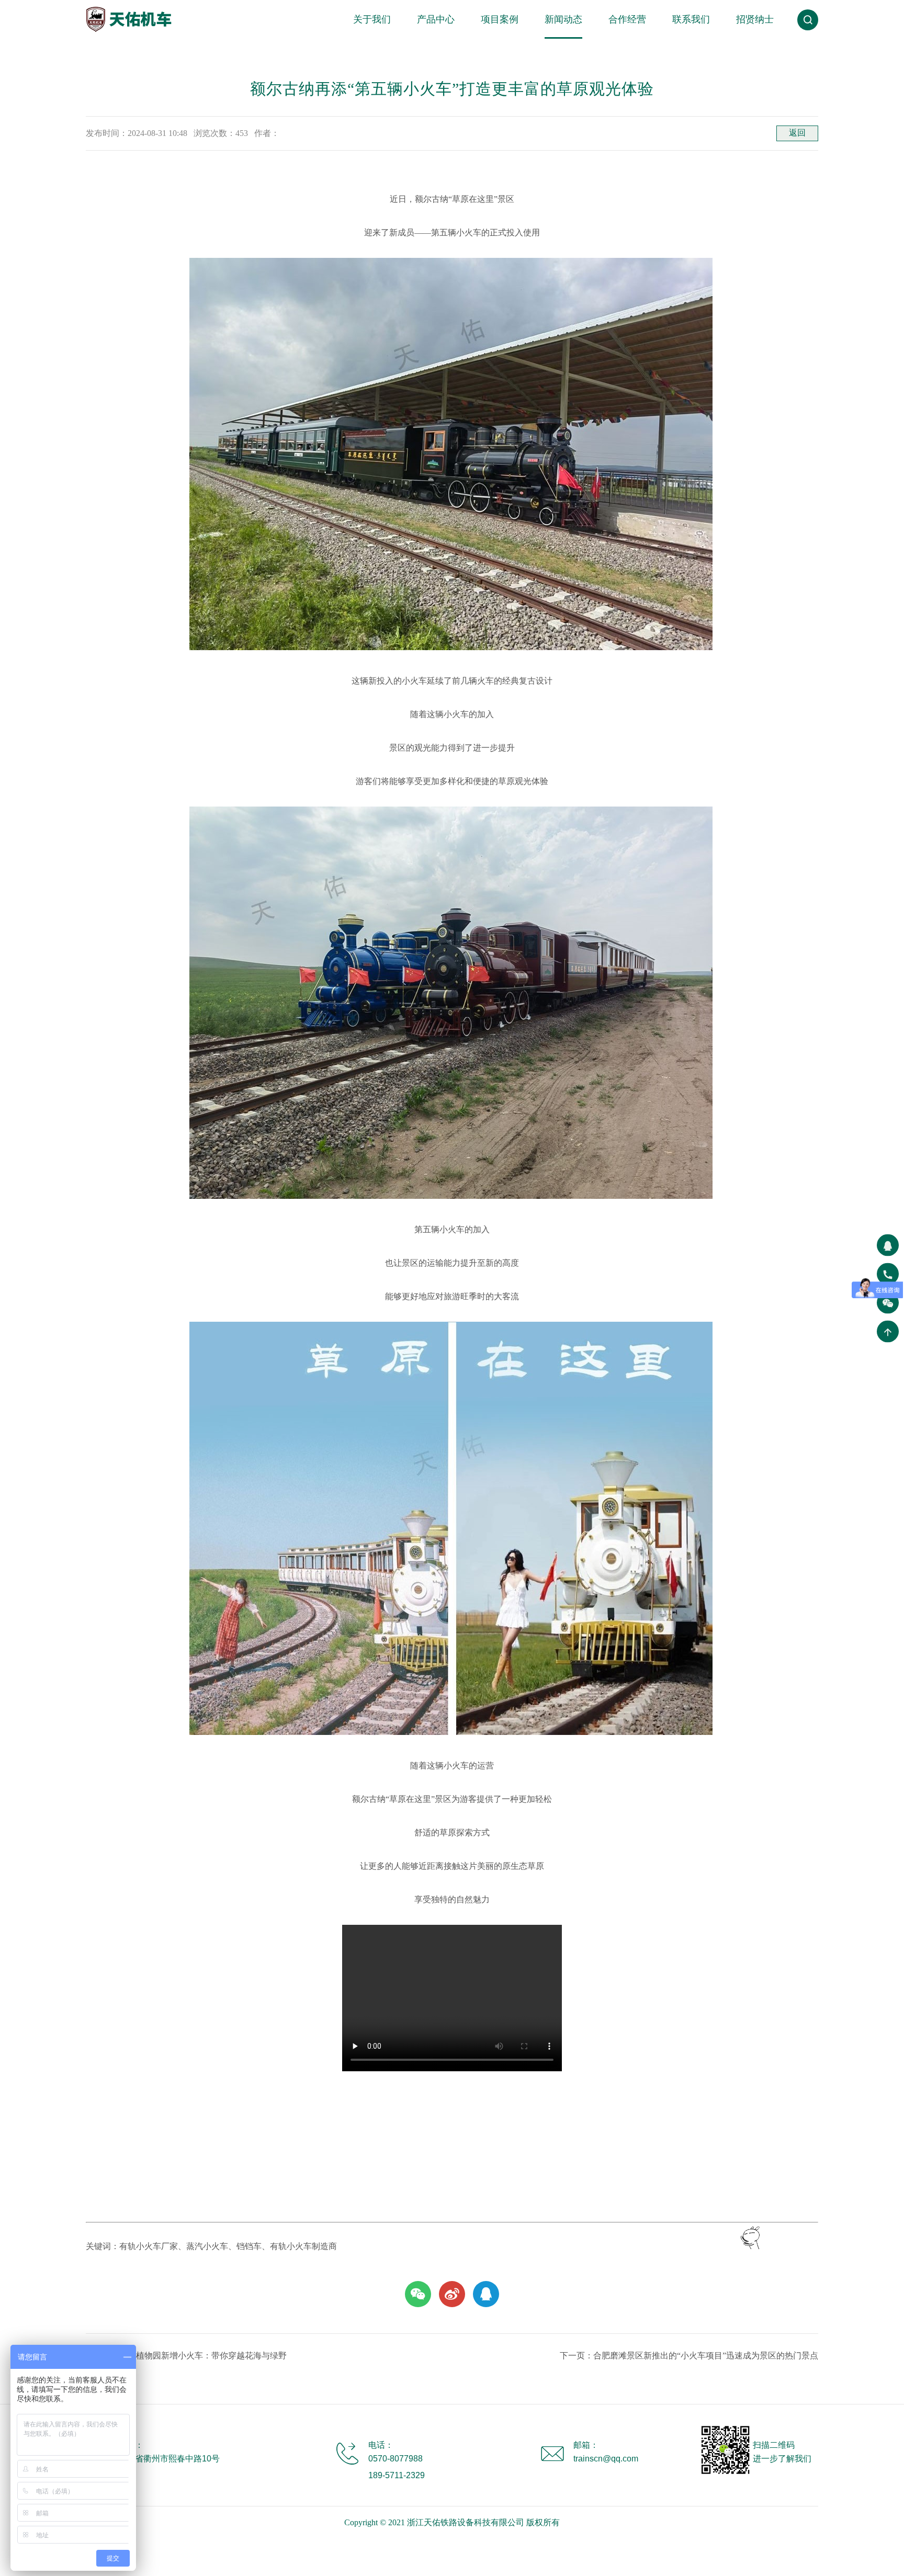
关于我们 (372, 19)
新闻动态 (563, 19)
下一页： (689, 2356)
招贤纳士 (755, 19)
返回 (797, 133)
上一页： (186, 2356)
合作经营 (627, 19)
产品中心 (436, 19)
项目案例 (500, 19)
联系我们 (691, 19)
